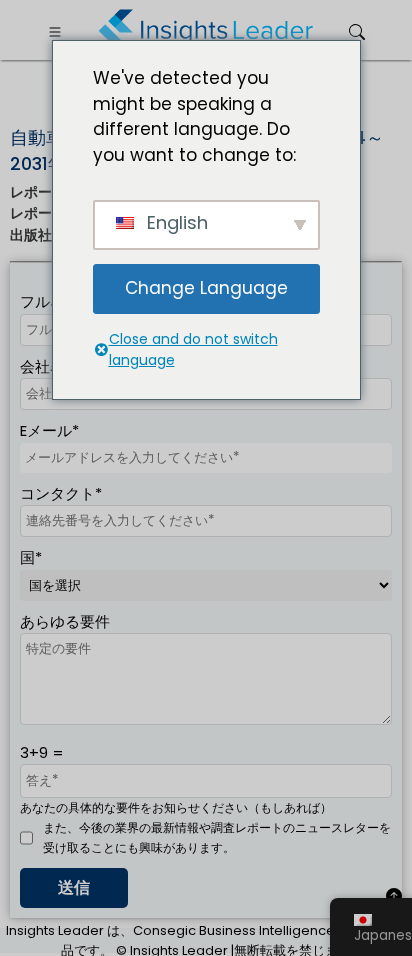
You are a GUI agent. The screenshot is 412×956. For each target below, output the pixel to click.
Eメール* (49, 430)
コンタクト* (61, 493)
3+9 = (42, 752)
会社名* (46, 366)
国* (31, 557)
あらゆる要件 (65, 621)
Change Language (206, 288)
